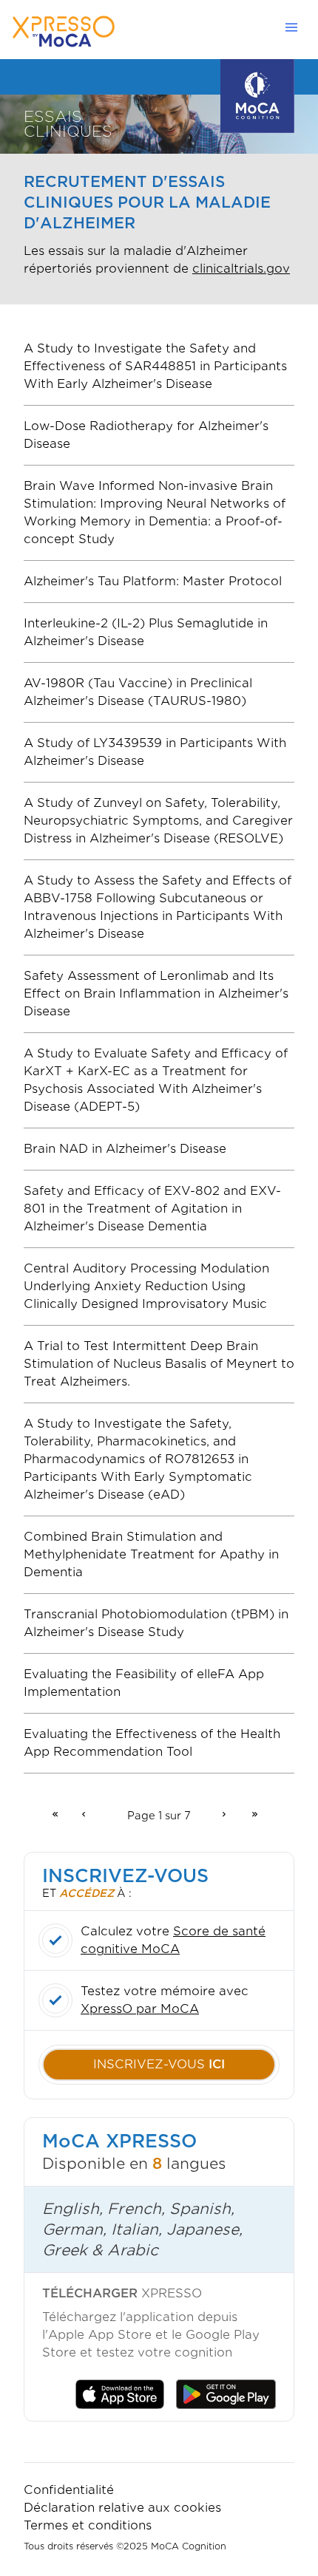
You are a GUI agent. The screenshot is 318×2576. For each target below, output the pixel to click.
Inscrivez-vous (159, 2064)
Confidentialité (69, 2490)
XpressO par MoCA (140, 2009)
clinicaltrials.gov (241, 269)
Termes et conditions (88, 2525)
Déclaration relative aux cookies (122, 2508)
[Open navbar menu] (296, 27)
